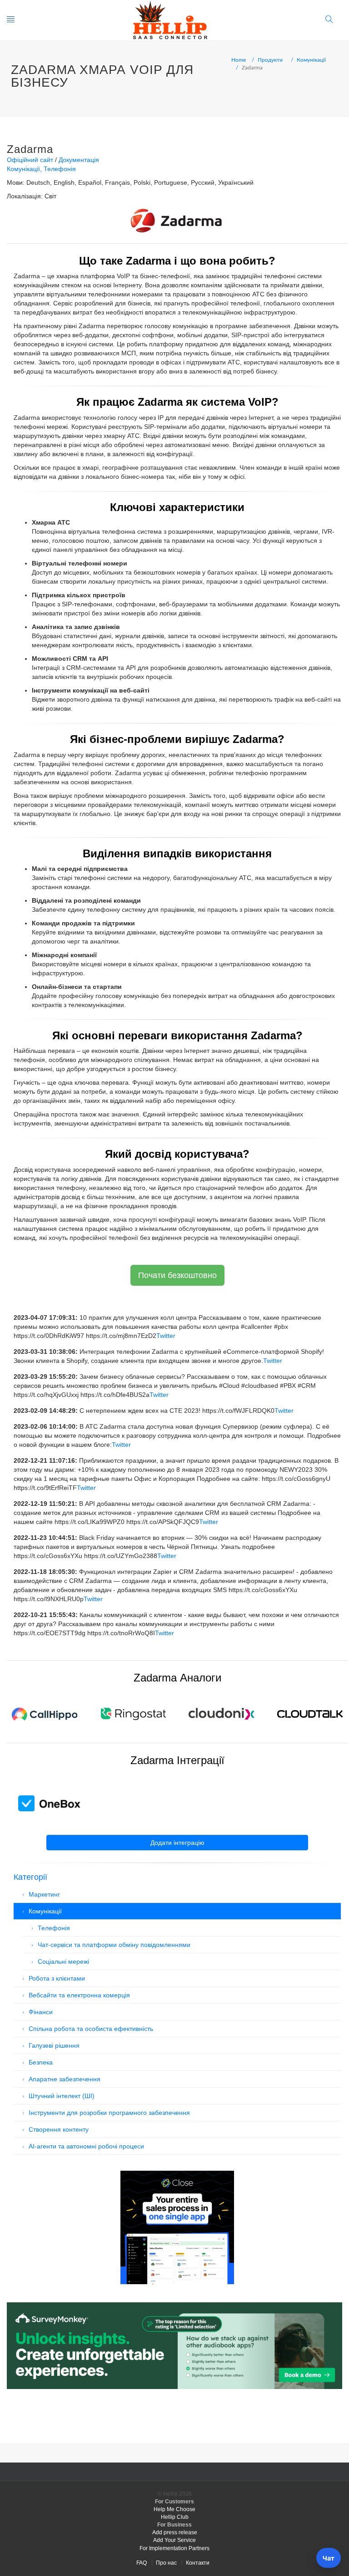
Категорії (30, 1877)
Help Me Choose (174, 2509)
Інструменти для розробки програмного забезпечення (109, 2113)
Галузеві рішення (54, 2045)
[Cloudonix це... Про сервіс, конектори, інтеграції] (222, 1713)
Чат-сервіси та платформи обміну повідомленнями (114, 1945)
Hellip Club (175, 2517)
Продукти (270, 59)
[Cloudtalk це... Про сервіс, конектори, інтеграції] (310, 1713)
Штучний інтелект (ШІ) (62, 2096)
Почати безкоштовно (177, 1275)
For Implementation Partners (174, 2548)
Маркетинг (44, 1894)
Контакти (198, 2563)
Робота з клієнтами (57, 1978)
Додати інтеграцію (177, 1843)
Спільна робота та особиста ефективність (91, 2029)
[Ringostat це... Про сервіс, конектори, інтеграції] (133, 1713)
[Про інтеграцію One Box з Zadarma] (50, 1803)
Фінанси (41, 2012)
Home (239, 59)
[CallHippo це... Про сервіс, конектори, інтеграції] (44, 1713)
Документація (79, 160)
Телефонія (60, 169)
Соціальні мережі (63, 1961)
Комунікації (311, 59)
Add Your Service (174, 2540)
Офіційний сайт (30, 160)
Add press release (175, 2532)
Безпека (41, 2062)
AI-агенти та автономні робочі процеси (86, 2146)
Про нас (166, 2563)
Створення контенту (59, 2129)
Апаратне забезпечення (65, 2079)
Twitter (166, 1336)
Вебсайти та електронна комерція (79, 1995)
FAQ (142, 2563)
